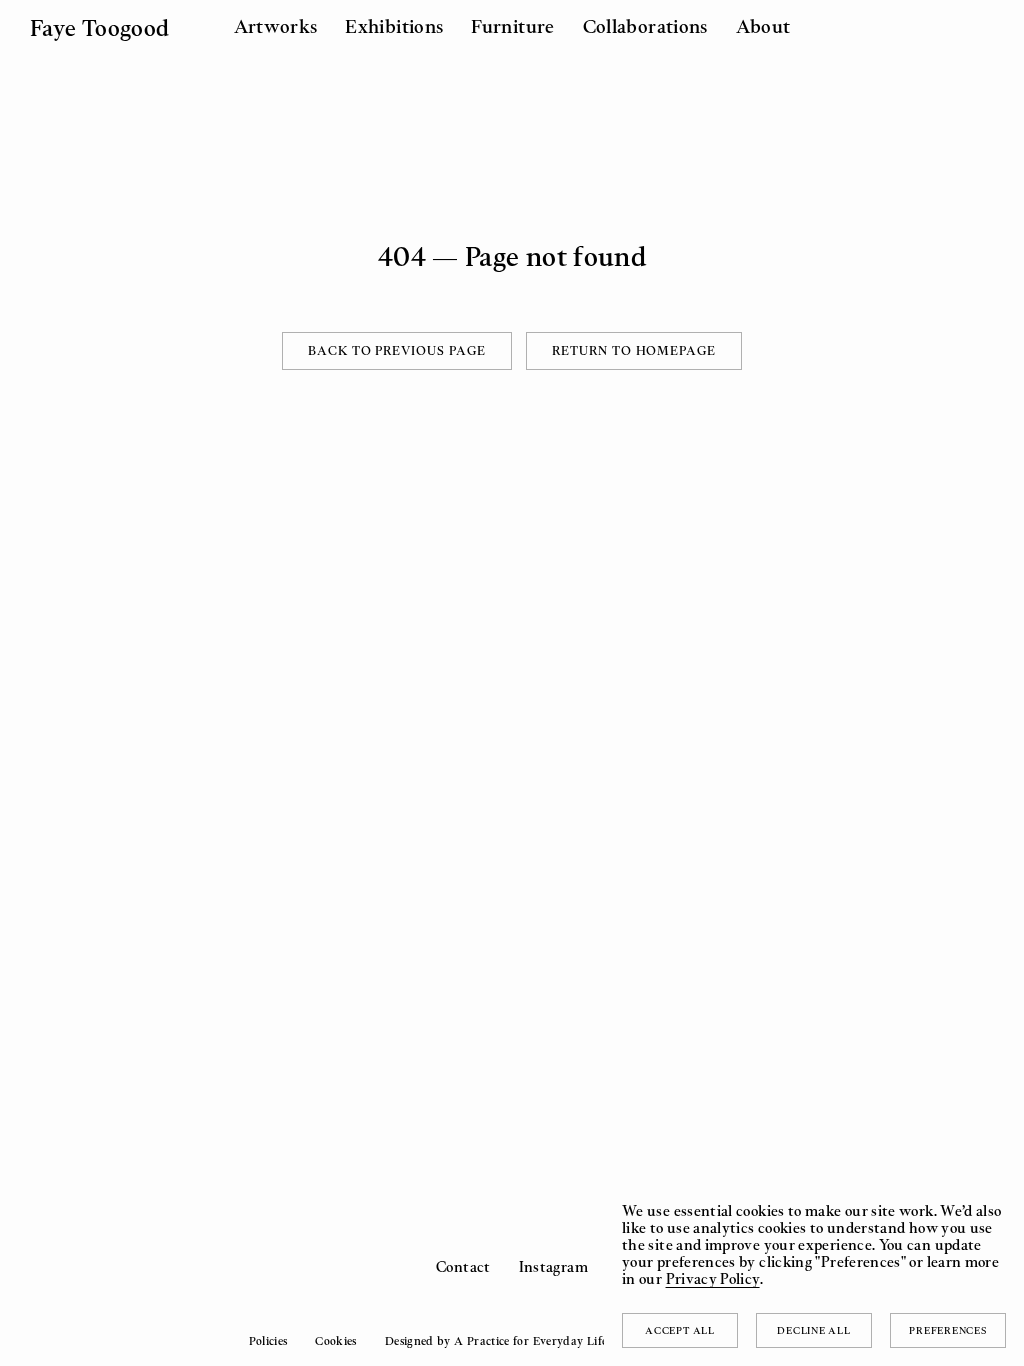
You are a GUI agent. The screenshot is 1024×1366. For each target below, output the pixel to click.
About (763, 26)
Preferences (947, 1330)
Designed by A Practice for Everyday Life (496, 1341)
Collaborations (645, 26)
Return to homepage (634, 350)
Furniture (512, 26)
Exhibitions (394, 26)
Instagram (553, 1266)
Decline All (813, 1330)
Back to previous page (397, 350)
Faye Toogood (99, 27)
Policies (268, 1341)
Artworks (276, 26)
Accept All (680, 1330)
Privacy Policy (713, 1278)
